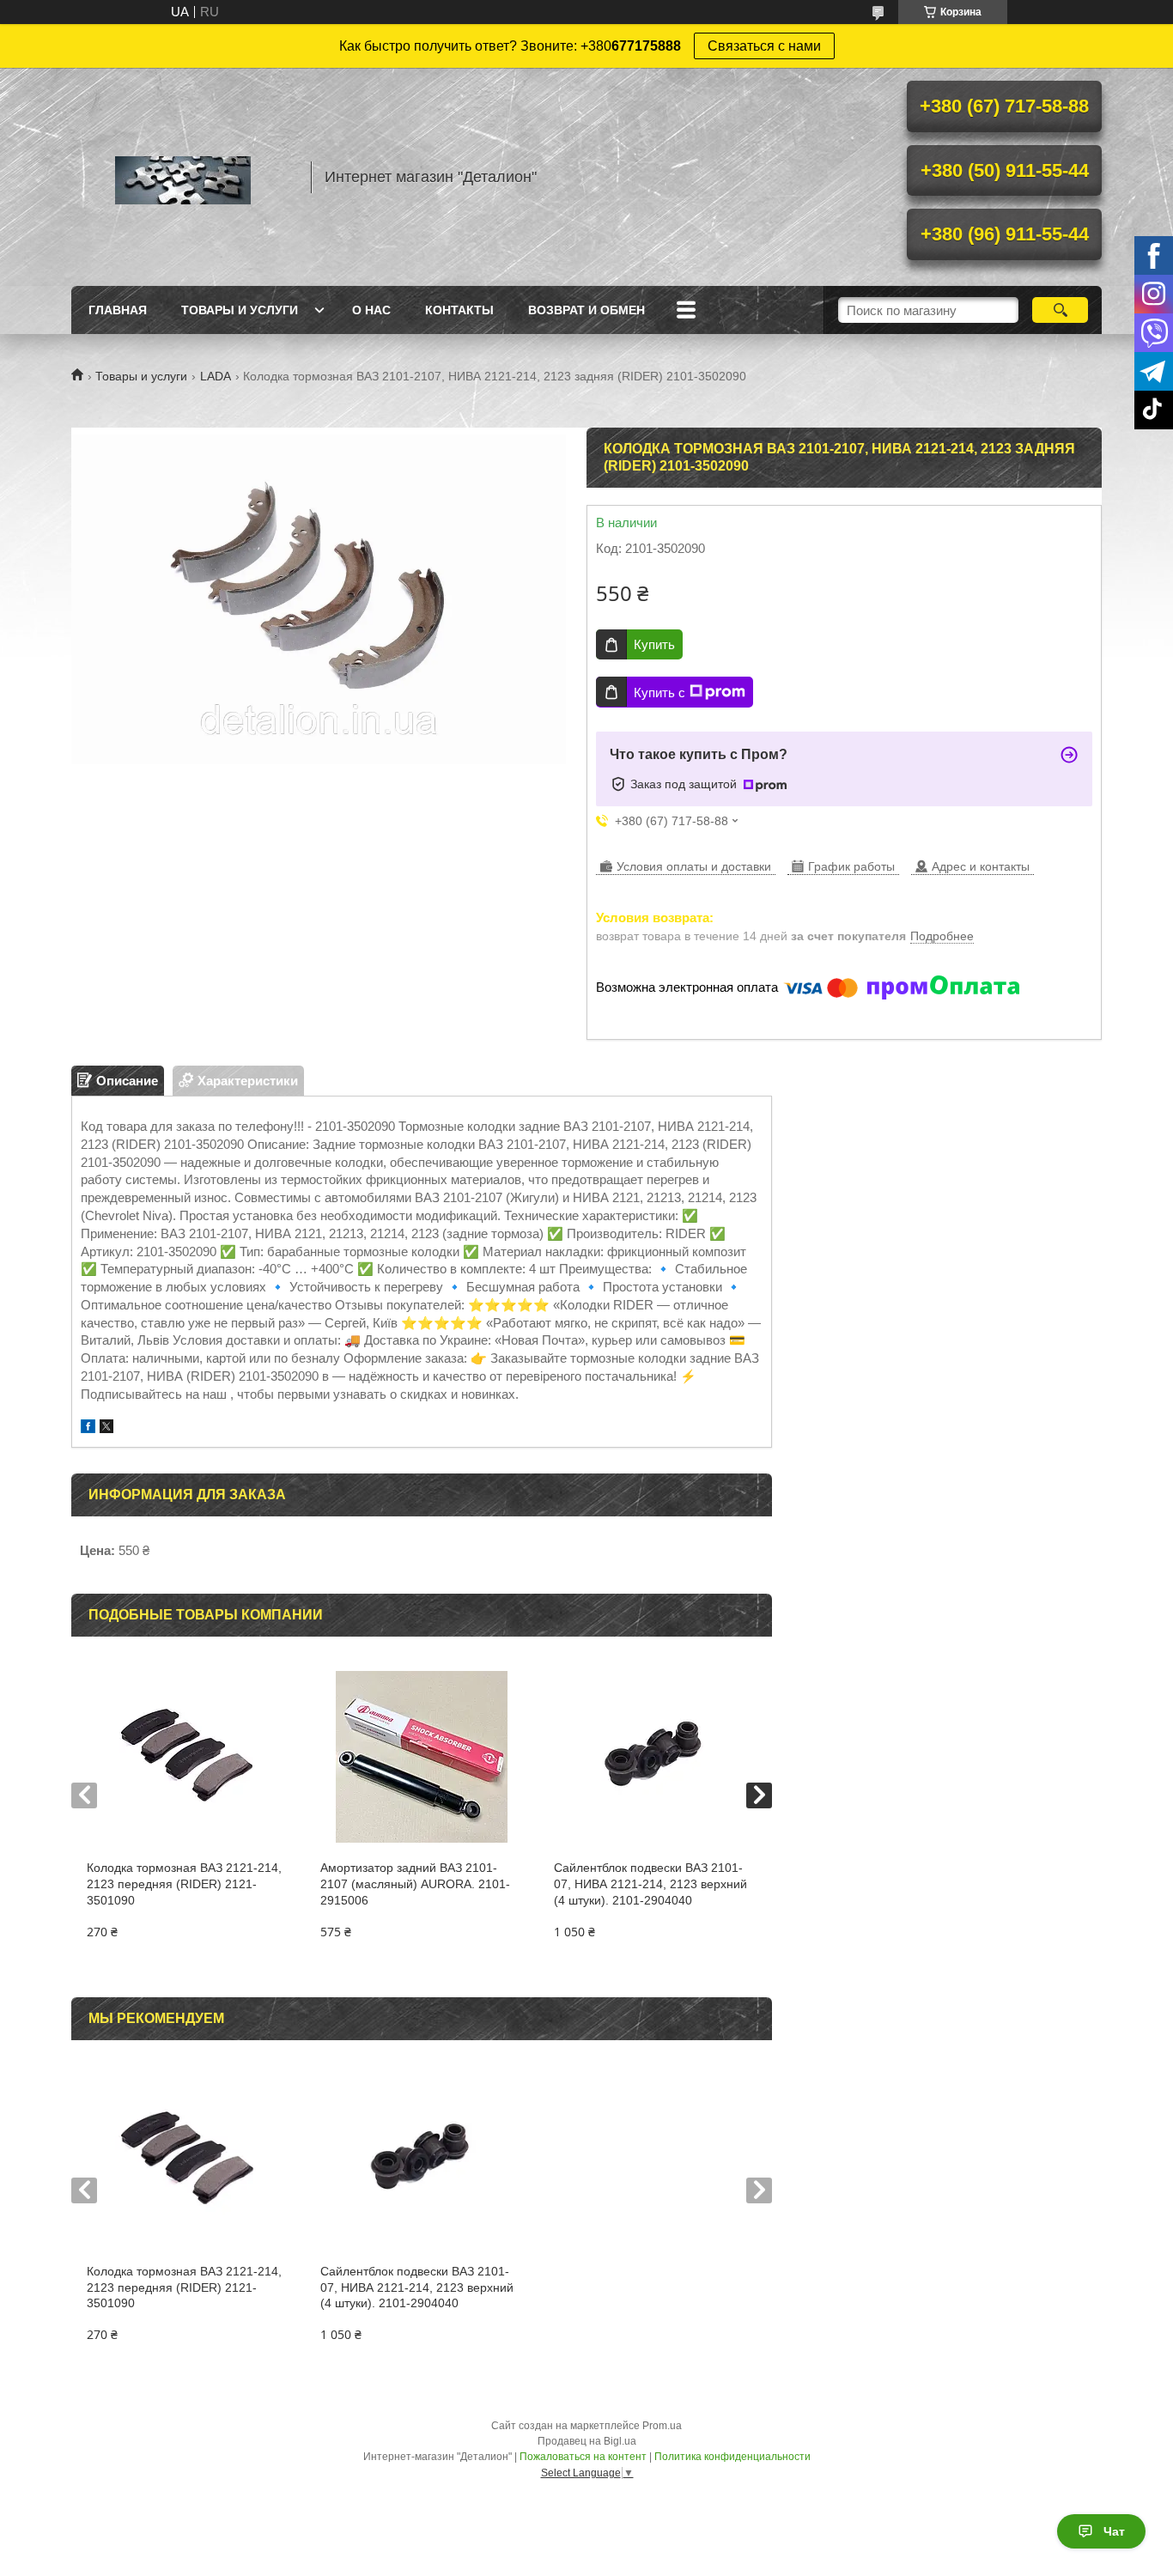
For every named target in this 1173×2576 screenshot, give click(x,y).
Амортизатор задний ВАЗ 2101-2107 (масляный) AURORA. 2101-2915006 (415, 1884)
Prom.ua (662, 2426)
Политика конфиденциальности (732, 2457)
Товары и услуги (240, 310)
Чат (1114, 2531)
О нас (371, 310)
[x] (106, 1428)
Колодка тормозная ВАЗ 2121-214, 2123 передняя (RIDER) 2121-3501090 (184, 1884)
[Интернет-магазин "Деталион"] (183, 177)
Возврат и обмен (586, 310)
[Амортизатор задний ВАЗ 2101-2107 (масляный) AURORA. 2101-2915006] (421, 1757)
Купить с (659, 693)
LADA (216, 376)
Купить (654, 644)
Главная (118, 310)
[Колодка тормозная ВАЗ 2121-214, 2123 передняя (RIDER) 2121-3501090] (188, 1757)
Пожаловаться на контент (583, 2457)
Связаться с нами (764, 46)
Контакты (459, 310)
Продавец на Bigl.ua (587, 2441)
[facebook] (88, 1428)
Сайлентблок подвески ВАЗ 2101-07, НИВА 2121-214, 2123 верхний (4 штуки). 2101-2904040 (650, 1884)
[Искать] (1060, 310)
